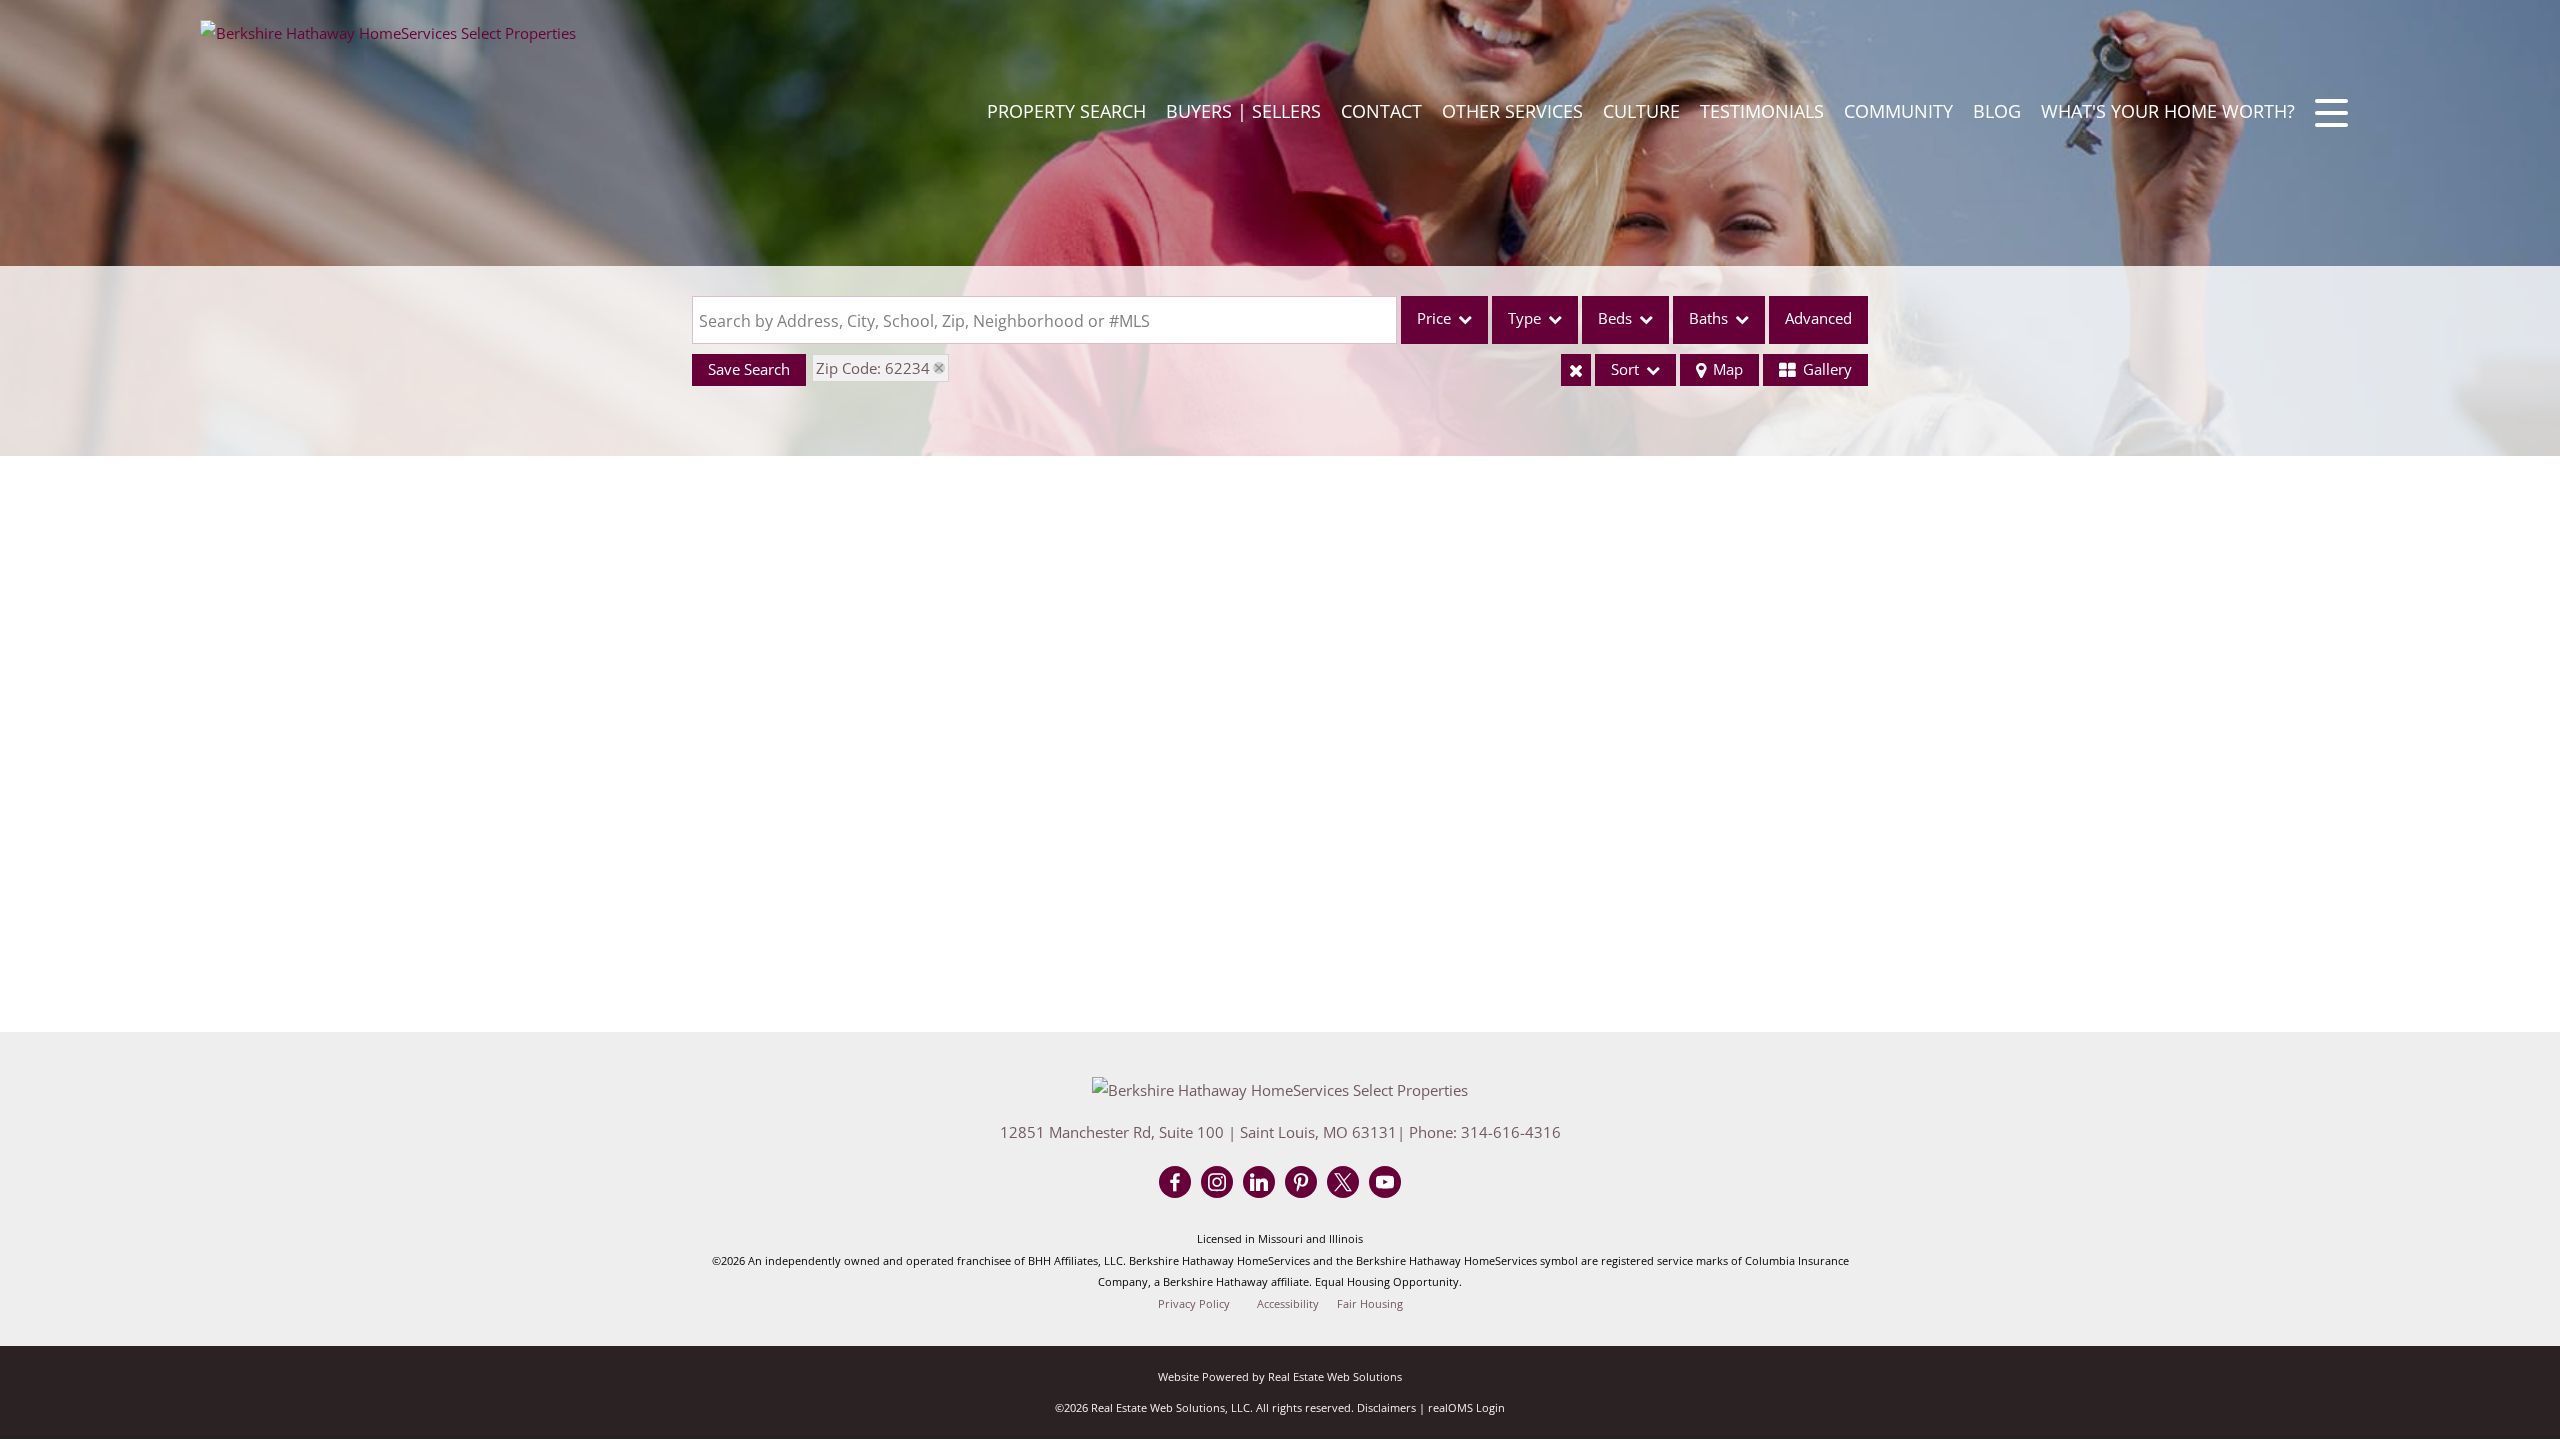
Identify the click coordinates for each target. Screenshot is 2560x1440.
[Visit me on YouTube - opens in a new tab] (1385, 1183)
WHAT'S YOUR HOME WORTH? (2168, 111)
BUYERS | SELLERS (1243, 111)
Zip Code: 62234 (873, 368)
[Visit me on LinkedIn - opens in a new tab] (1259, 1183)
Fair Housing (1370, 1304)
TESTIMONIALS (1762, 111)
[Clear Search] (1576, 370)
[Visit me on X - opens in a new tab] (1343, 1183)
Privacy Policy (1194, 1304)
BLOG (1997, 111)
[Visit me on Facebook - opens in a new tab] (1175, 1183)
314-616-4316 (1511, 1132)
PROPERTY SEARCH (1066, 111)
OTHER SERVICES (1512, 111)
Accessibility (1288, 1304)
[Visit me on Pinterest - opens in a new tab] (1301, 1183)
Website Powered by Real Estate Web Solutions (1280, 1376)
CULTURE (1641, 111)
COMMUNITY (1898, 111)
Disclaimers (1386, 1407)
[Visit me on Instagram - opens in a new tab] (1217, 1183)
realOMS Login (1466, 1407)
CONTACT (1381, 111)
